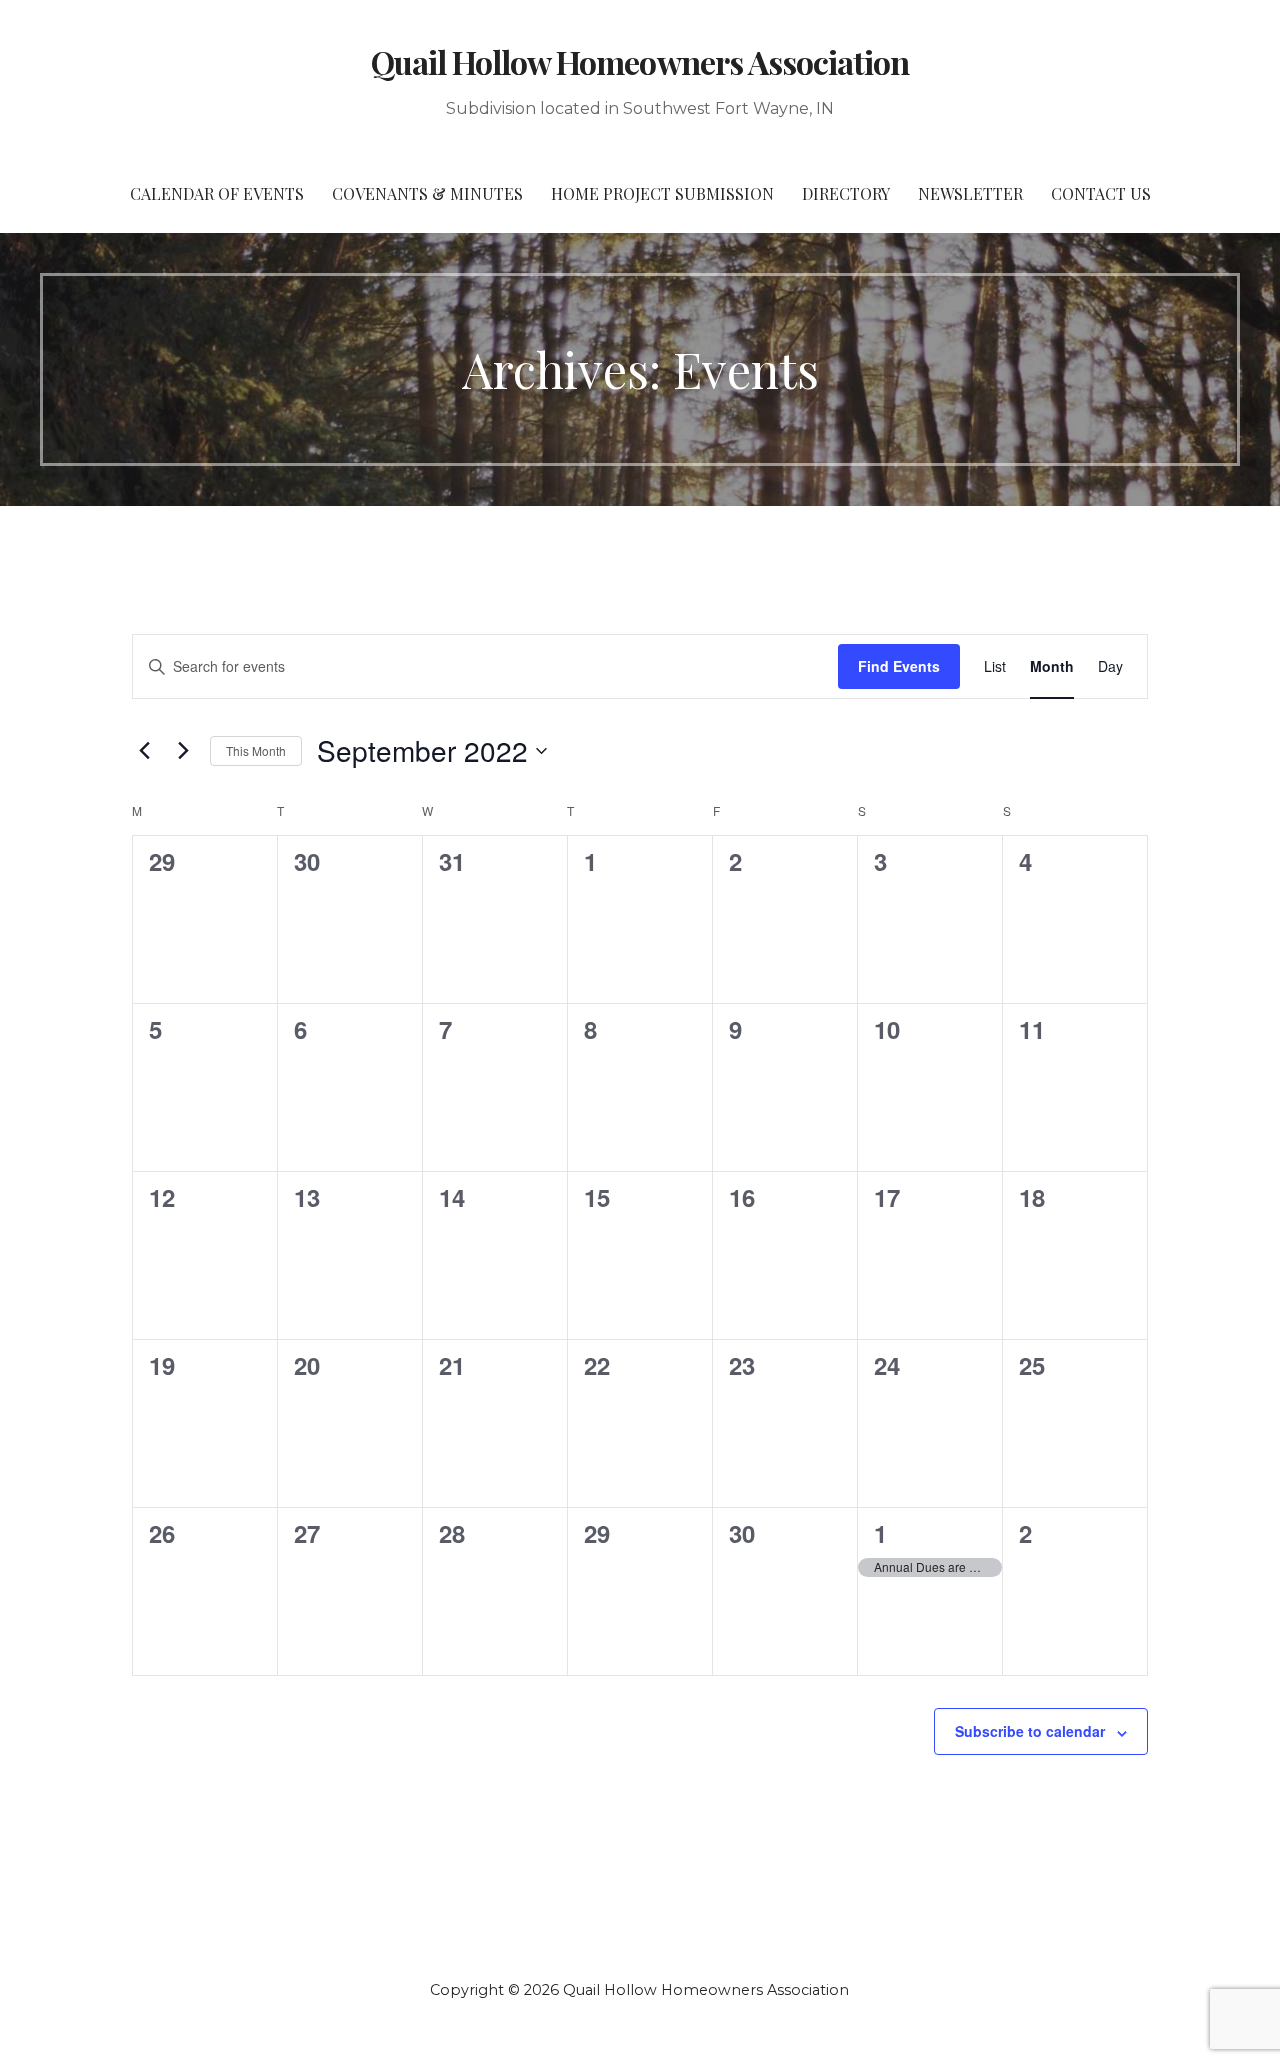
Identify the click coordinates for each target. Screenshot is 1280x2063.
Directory (846, 193)
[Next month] (183, 751)
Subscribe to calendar (1030, 1731)
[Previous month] (144, 751)
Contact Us (1101, 193)
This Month (256, 750)
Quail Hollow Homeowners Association (640, 61)
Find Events (899, 666)
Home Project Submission (662, 193)
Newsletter (970, 193)
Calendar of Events (217, 193)
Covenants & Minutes (427, 193)
